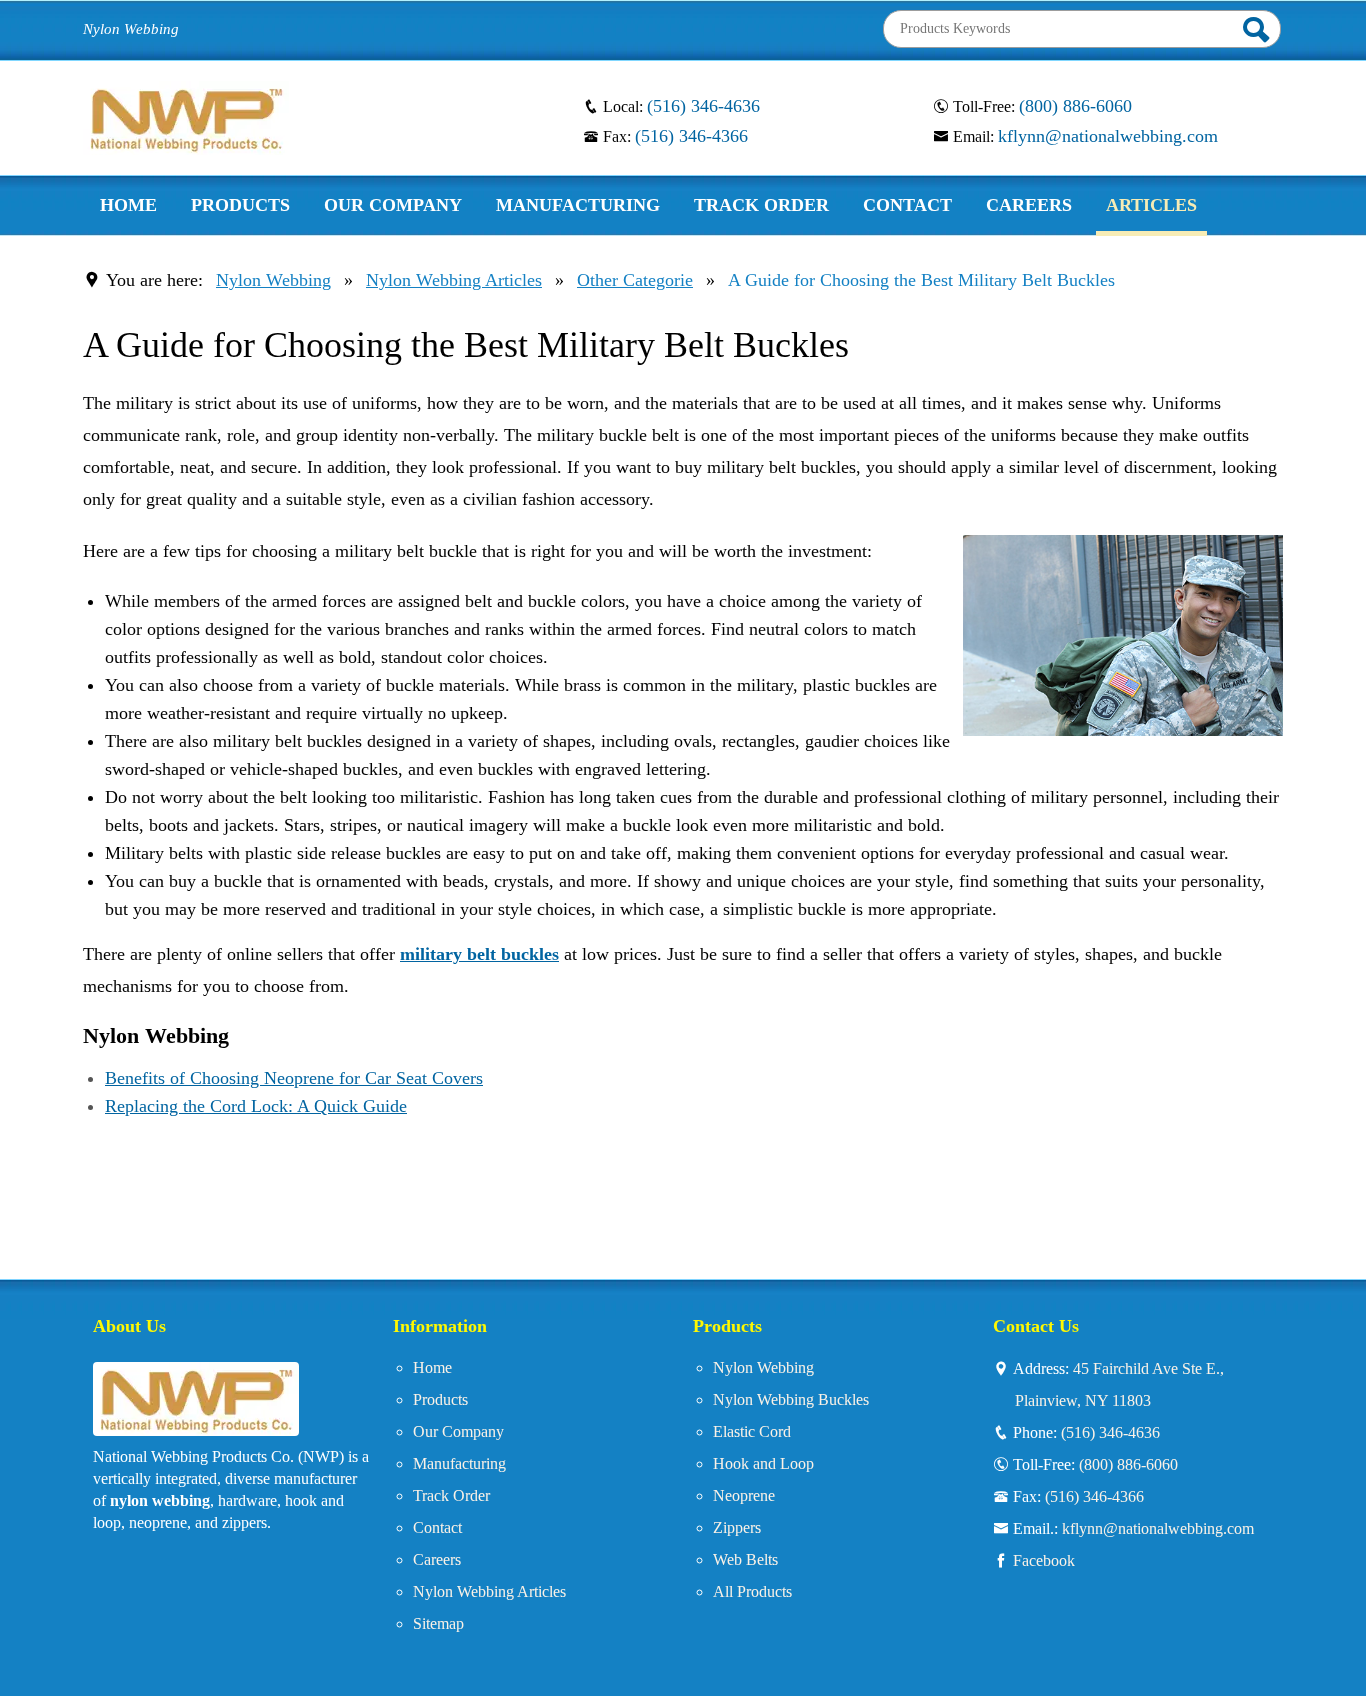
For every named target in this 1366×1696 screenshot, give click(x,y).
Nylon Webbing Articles (454, 280)
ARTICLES (1151, 205)
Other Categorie (635, 280)
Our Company (458, 1431)
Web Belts (745, 1559)
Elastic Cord (752, 1431)
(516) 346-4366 (691, 136)
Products (440, 1399)
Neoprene (744, 1495)
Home (432, 1367)
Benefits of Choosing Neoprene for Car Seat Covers (294, 1078)
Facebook (1044, 1560)
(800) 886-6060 (1075, 106)
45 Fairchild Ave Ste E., (1119, 1384)
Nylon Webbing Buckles (791, 1399)
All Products (752, 1591)
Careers (437, 1559)
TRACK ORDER (761, 205)
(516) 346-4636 (703, 106)
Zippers (737, 1527)
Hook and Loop (763, 1463)
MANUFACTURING (578, 205)
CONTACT (907, 205)
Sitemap (438, 1623)
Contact (437, 1527)
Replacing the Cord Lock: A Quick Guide (256, 1106)
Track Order (451, 1495)
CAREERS (1029, 205)
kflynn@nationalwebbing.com (1108, 136)
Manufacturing (459, 1463)
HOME (128, 205)
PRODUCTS (240, 205)
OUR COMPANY (393, 205)
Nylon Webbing (273, 280)
